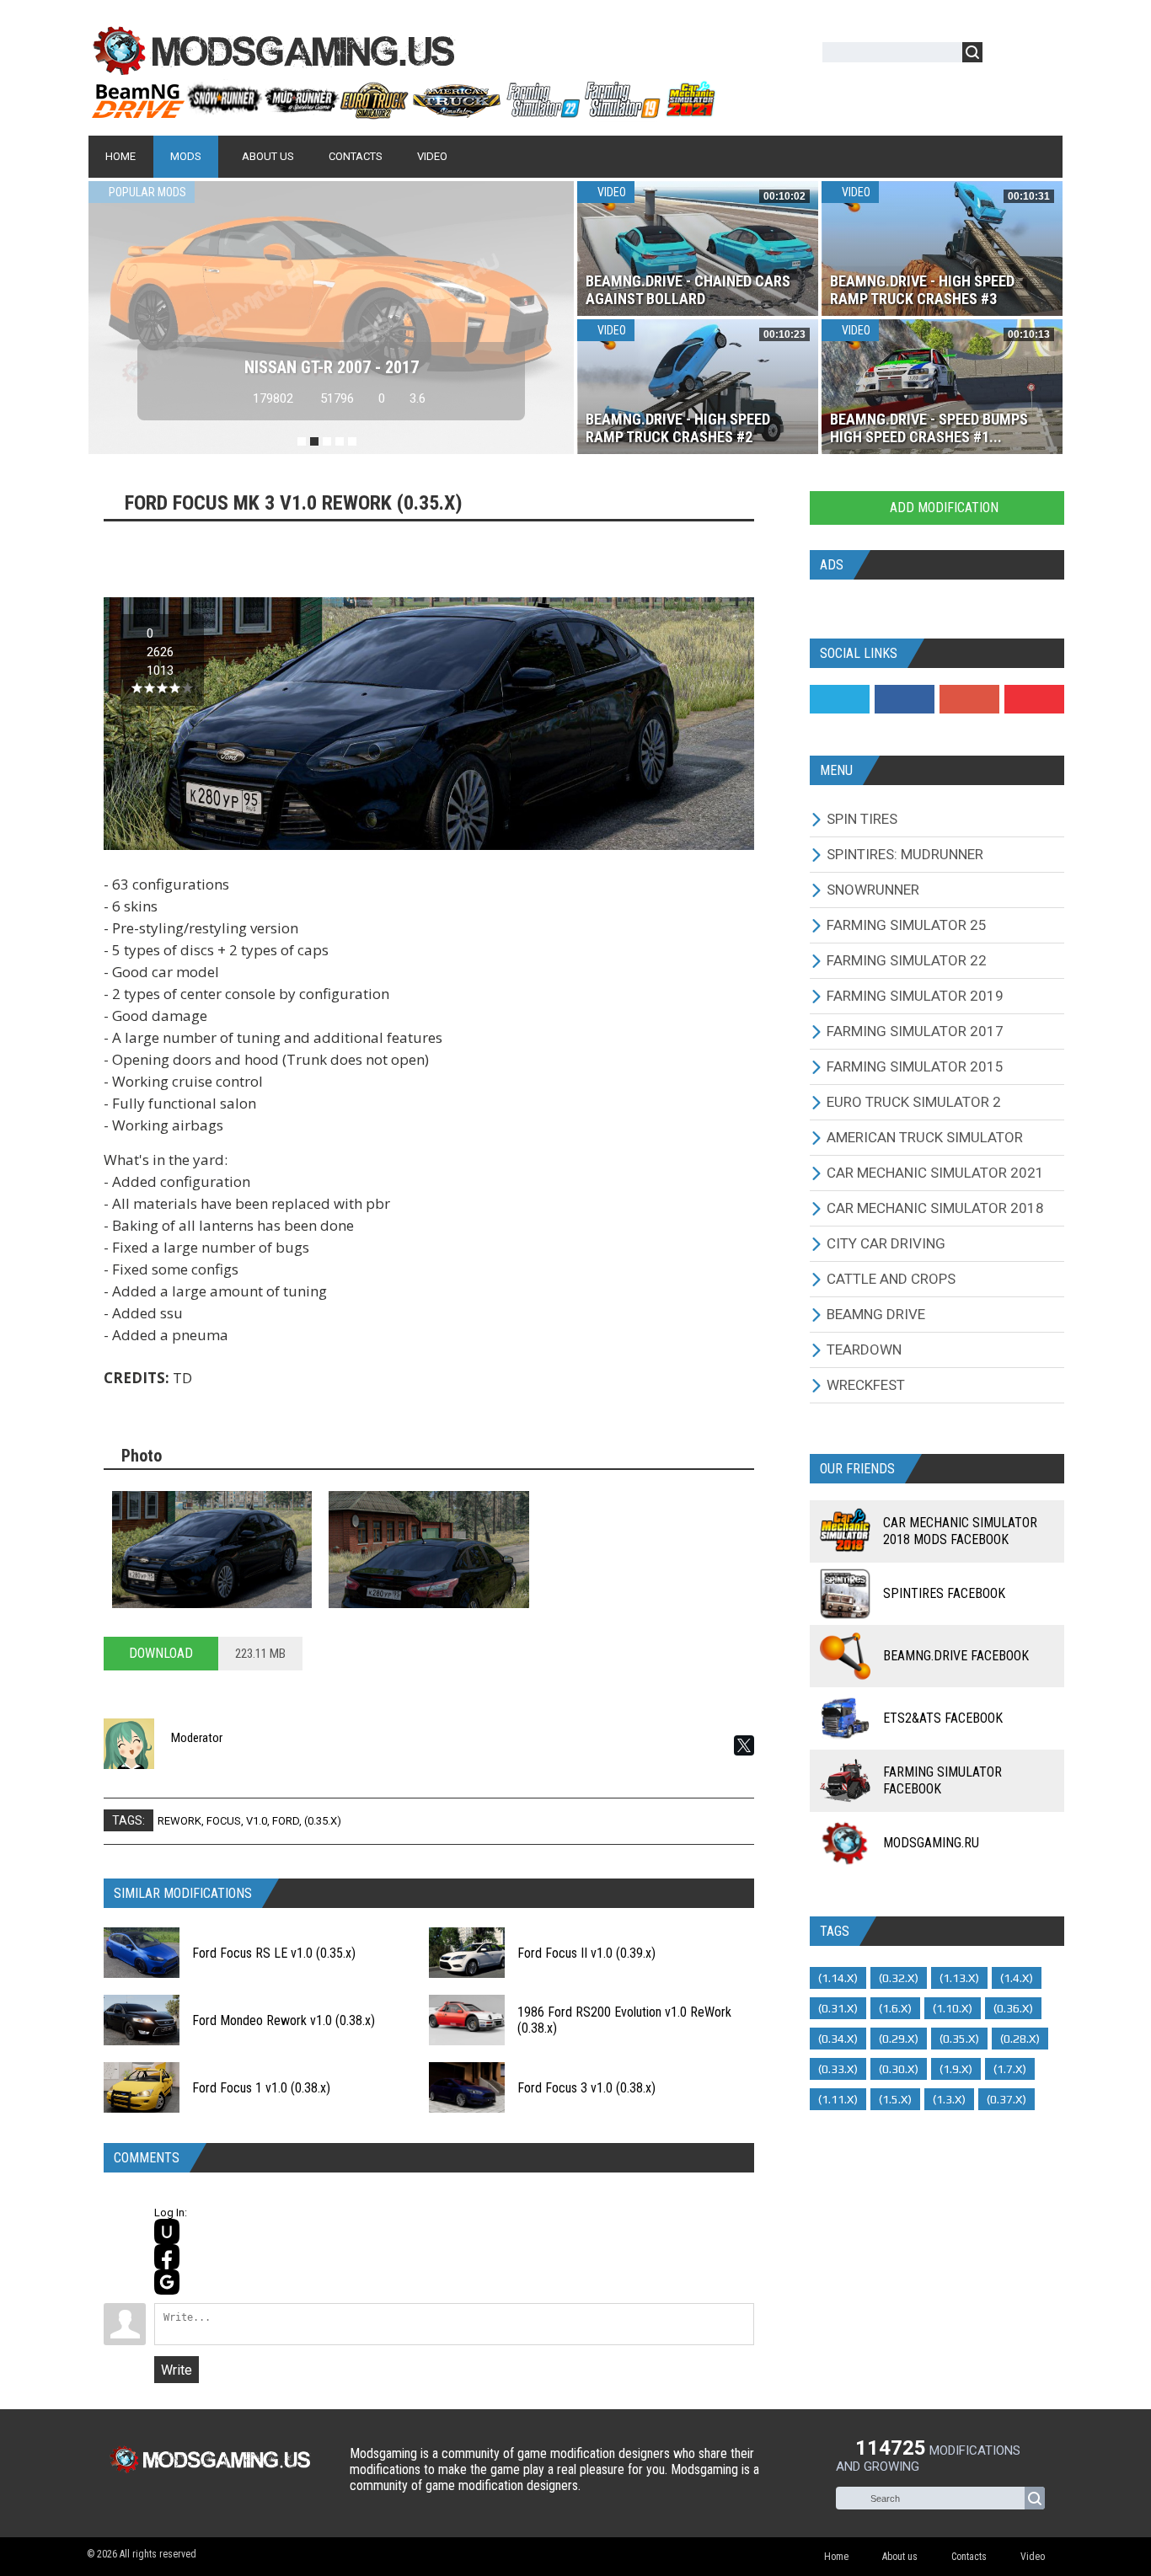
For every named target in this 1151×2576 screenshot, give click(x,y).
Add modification (942, 508)
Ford (286, 1821)
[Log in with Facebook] (167, 2257)
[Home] (403, 112)
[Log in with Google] (167, 2282)
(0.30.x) (899, 2069)
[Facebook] (905, 699)
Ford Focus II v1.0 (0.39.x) (586, 1953)
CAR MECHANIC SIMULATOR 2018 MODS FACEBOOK (960, 1531)
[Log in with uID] (167, 2231)
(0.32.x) (899, 1978)
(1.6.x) (895, 2008)
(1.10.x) (953, 2008)
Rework (179, 1821)
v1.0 (257, 1821)
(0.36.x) (1013, 2008)
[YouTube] (1034, 699)
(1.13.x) (959, 1978)
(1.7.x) (1010, 2069)
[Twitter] (840, 699)
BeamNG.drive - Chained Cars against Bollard (688, 290)
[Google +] (969, 699)
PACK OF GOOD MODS (332, 367)
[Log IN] (1004, 55)
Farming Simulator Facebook (942, 1780)
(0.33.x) (838, 2069)
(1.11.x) (838, 2099)
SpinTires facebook (944, 1593)
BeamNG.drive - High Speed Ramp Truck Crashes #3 (922, 290)
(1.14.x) (838, 1978)
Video (610, 192)
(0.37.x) (1006, 2099)
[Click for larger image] (212, 1550)
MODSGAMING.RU (931, 1843)
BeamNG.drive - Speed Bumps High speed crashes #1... (929, 428)
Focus (224, 1821)
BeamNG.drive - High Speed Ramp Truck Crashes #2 (678, 428)
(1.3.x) (949, 2099)
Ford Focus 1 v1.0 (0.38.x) (261, 2088)
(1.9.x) (956, 2069)
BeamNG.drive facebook (956, 1656)
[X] (744, 1745)
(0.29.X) (899, 2039)
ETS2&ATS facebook (943, 1718)
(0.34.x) (838, 2039)
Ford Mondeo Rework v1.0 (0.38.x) (284, 2020)
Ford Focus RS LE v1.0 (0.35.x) (274, 1953)
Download (161, 1653)
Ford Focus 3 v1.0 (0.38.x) (586, 2088)
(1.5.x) (895, 2099)
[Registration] (1044, 55)
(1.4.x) (1017, 1978)
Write (177, 2370)
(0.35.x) (323, 1821)
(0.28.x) (1020, 2039)
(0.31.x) (838, 2008)
